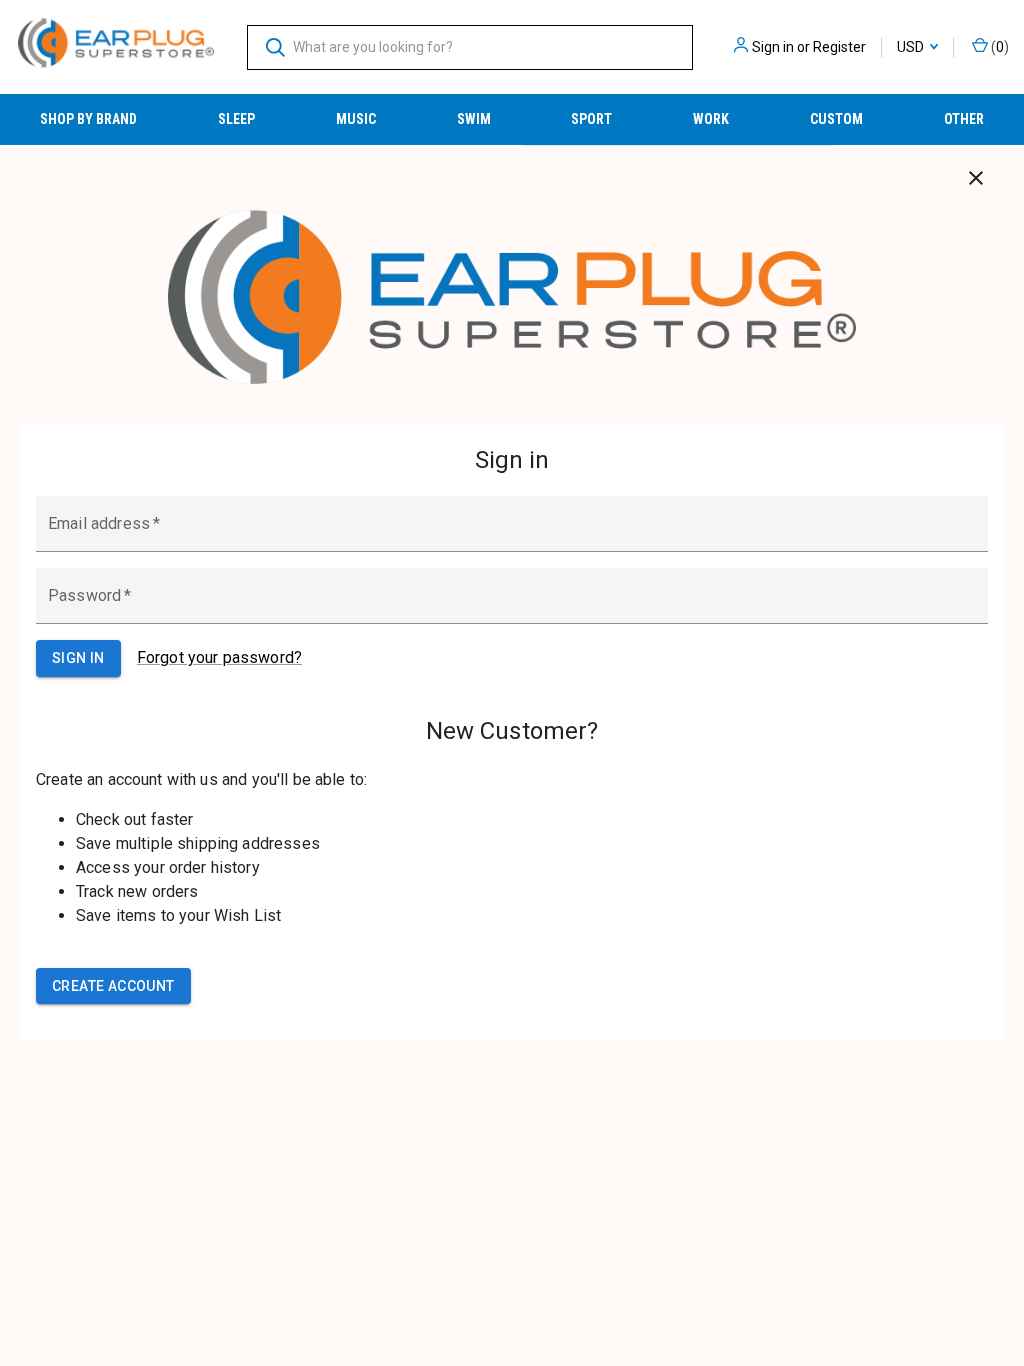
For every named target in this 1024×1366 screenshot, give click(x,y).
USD (912, 47)
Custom (836, 119)
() (998, 47)
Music (356, 119)
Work (711, 119)
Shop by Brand (88, 119)
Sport (591, 119)
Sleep (236, 119)
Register (839, 47)
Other (964, 119)
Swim (474, 119)
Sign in (773, 47)
